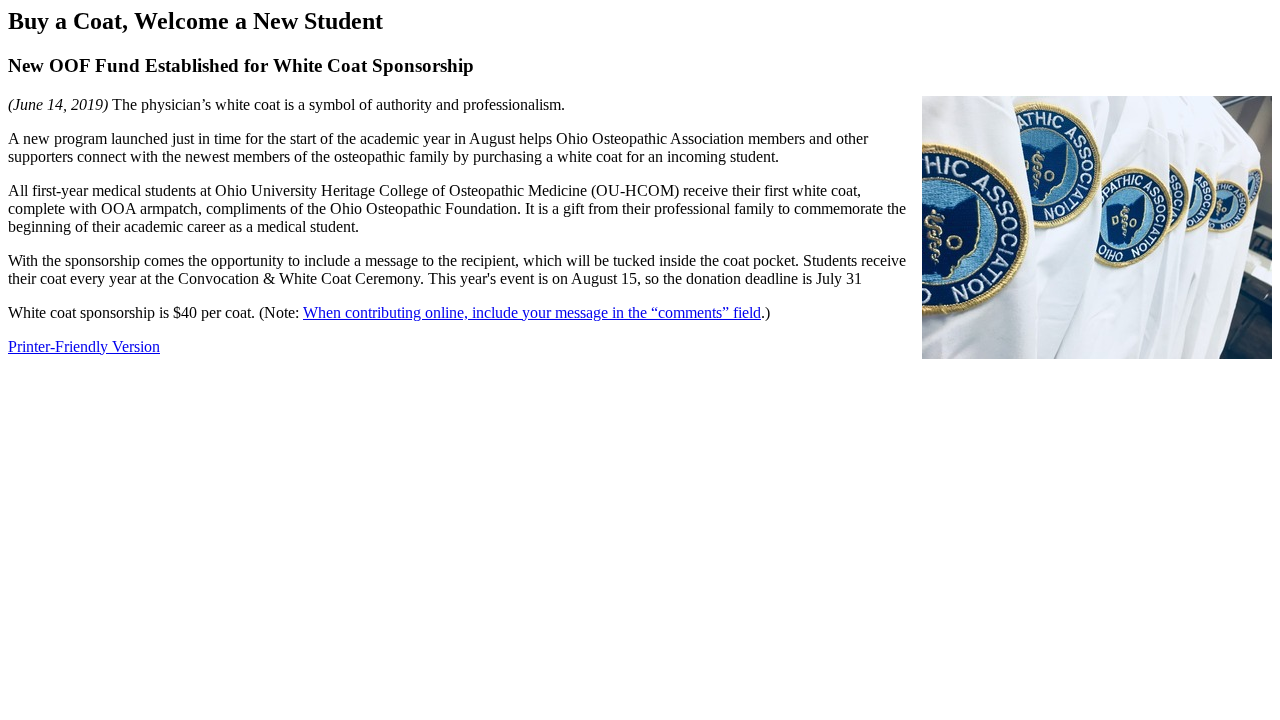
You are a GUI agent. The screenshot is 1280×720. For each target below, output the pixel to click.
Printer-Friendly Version (84, 346)
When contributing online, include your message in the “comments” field (532, 312)
